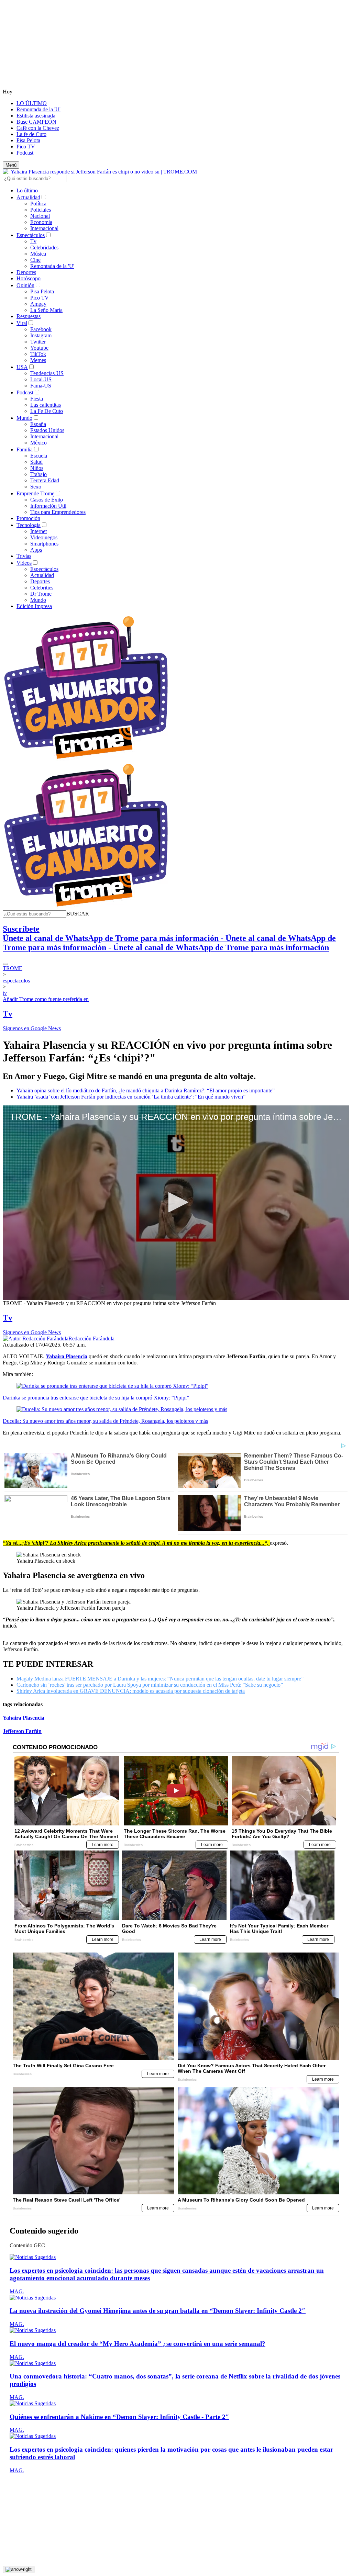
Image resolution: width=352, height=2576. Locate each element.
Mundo (24, 418)
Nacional (40, 216)
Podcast (25, 153)
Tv (33, 241)
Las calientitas (46, 405)
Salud (36, 462)
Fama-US (41, 386)
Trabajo (38, 474)
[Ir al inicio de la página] (19, 2569)
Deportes (26, 272)
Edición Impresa (34, 606)
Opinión (25, 285)
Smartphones (44, 544)
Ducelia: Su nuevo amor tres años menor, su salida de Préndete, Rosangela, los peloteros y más (105, 1421)
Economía (41, 222)
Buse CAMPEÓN (36, 122)
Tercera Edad (45, 480)
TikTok (38, 354)
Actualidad (28, 197)
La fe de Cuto (31, 134)
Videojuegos (44, 537)
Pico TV (26, 147)
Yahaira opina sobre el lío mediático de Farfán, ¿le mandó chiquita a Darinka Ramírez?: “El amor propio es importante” (146, 1090)
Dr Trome (41, 594)
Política (38, 204)
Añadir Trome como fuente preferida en (46, 999)
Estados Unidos (47, 430)
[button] (78, 914)
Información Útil (48, 506)
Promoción (28, 518)
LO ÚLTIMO (32, 103)
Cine (35, 260)
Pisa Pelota (28, 140)
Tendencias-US (47, 373)
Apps (36, 550)
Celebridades (44, 248)
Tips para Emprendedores (58, 512)
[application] (176, 1203)
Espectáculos (31, 235)
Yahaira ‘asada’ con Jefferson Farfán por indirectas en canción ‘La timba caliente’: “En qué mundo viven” (131, 1097)
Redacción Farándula (91, 1338)
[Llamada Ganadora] (86, 759)
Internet (38, 531)
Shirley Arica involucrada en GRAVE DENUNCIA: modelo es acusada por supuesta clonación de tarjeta (131, 1691)
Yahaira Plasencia (24, 1718)
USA (22, 367)
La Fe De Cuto (47, 411)
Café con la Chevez (38, 128)
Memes (38, 360)
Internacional (44, 228)
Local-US (41, 379)
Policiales (41, 210)
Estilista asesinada (36, 116)
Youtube (39, 348)
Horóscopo (29, 278)
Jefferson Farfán (22, 1731)
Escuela (39, 456)
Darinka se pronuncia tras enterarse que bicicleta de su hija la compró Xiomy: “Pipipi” (96, 1398)
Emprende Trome (35, 493)
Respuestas (29, 316)
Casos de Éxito (47, 500)
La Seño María (46, 310)
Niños (37, 468)
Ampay (38, 304)
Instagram (41, 335)
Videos (24, 563)
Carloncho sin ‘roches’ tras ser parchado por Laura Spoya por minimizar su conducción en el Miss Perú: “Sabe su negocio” (150, 1685)
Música (38, 254)
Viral (22, 323)
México (38, 443)
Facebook (41, 329)
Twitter (38, 342)
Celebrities (42, 588)
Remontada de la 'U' (38, 109)
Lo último (27, 190)
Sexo (36, 487)
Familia (25, 449)
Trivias (24, 556)
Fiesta (37, 399)
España (38, 424)
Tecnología (29, 525)
